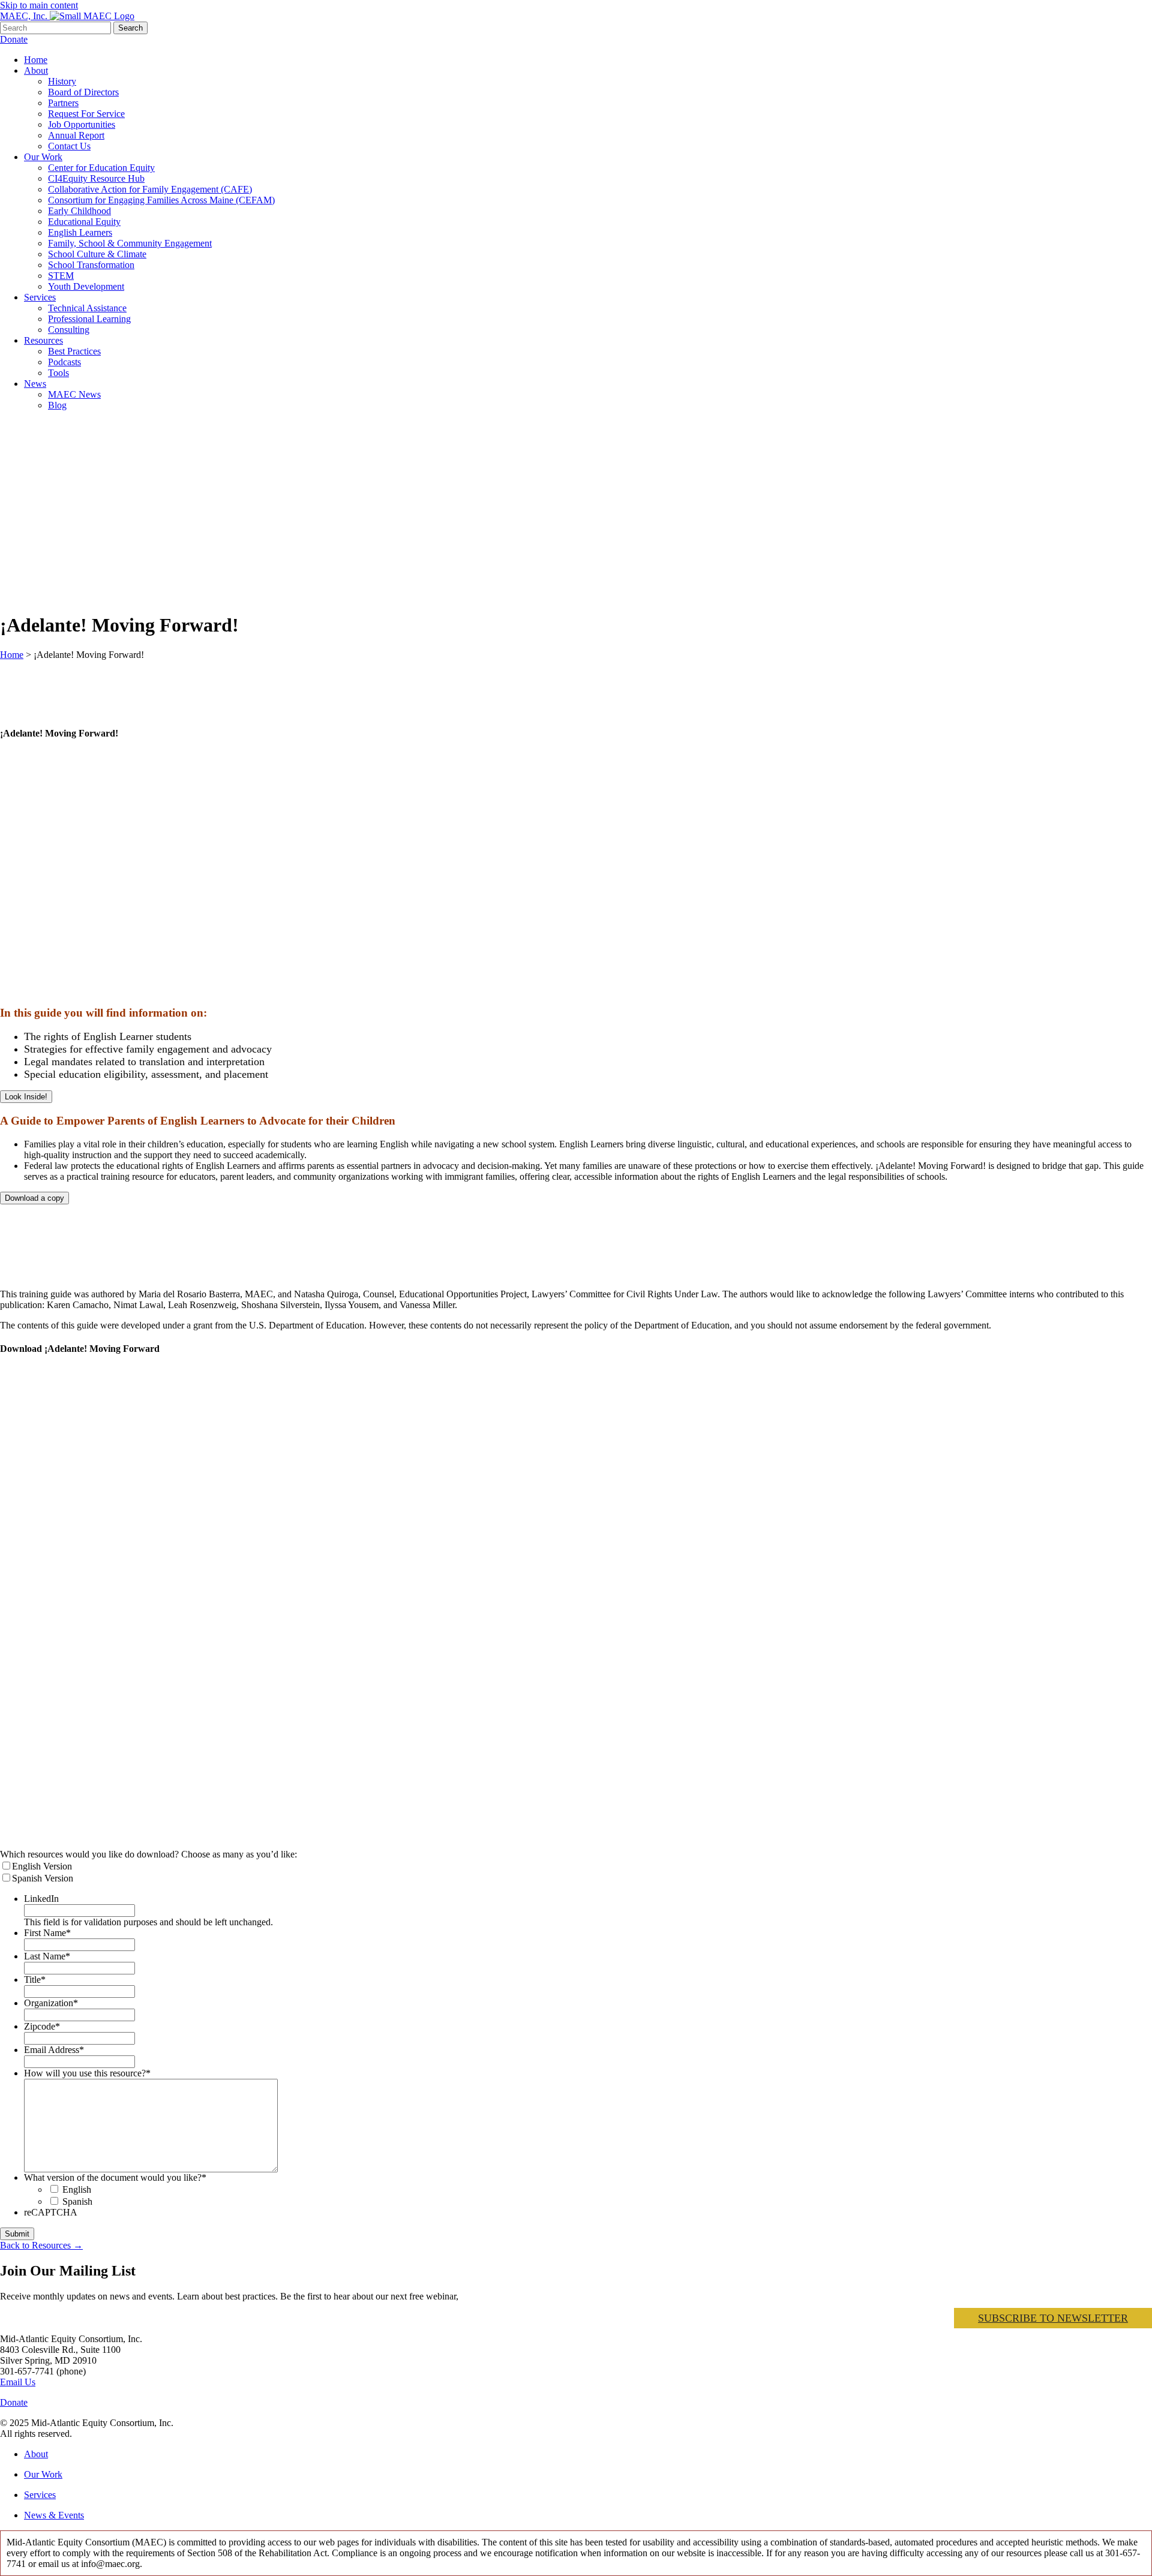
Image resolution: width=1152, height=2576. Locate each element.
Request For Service (86, 114)
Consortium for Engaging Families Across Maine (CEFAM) (161, 200)
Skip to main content (39, 5)
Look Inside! (26, 1097)
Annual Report (76, 135)
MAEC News (74, 394)
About (36, 70)
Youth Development (86, 286)
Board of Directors (83, 92)
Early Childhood (79, 211)
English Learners (80, 232)
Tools (58, 373)
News (35, 384)
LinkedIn (41, 1899)
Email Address (54, 2050)
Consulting (69, 330)
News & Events (54, 2515)
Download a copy (34, 1198)
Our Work (43, 157)
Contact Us (69, 146)
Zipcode (42, 2026)
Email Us (18, 2382)
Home (36, 60)
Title (35, 1980)
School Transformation (91, 265)
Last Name (47, 1956)
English (77, 2189)
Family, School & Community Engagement (130, 243)
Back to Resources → (41, 2245)
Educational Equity (84, 222)
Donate (14, 39)
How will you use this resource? (87, 2073)
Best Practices (74, 351)
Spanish (77, 2201)
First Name (47, 1933)
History (62, 81)
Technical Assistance (87, 308)
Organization (51, 2003)
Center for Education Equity (101, 168)
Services (40, 297)
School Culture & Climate (97, 254)
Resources (43, 340)
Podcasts (64, 362)
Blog (57, 405)
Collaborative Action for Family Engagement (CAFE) (150, 189)
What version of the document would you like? (115, 2177)
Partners (63, 103)
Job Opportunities (82, 124)
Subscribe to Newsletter (1053, 2318)
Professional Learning (89, 319)
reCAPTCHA (51, 2212)
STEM (61, 276)
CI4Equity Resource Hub (96, 178)
